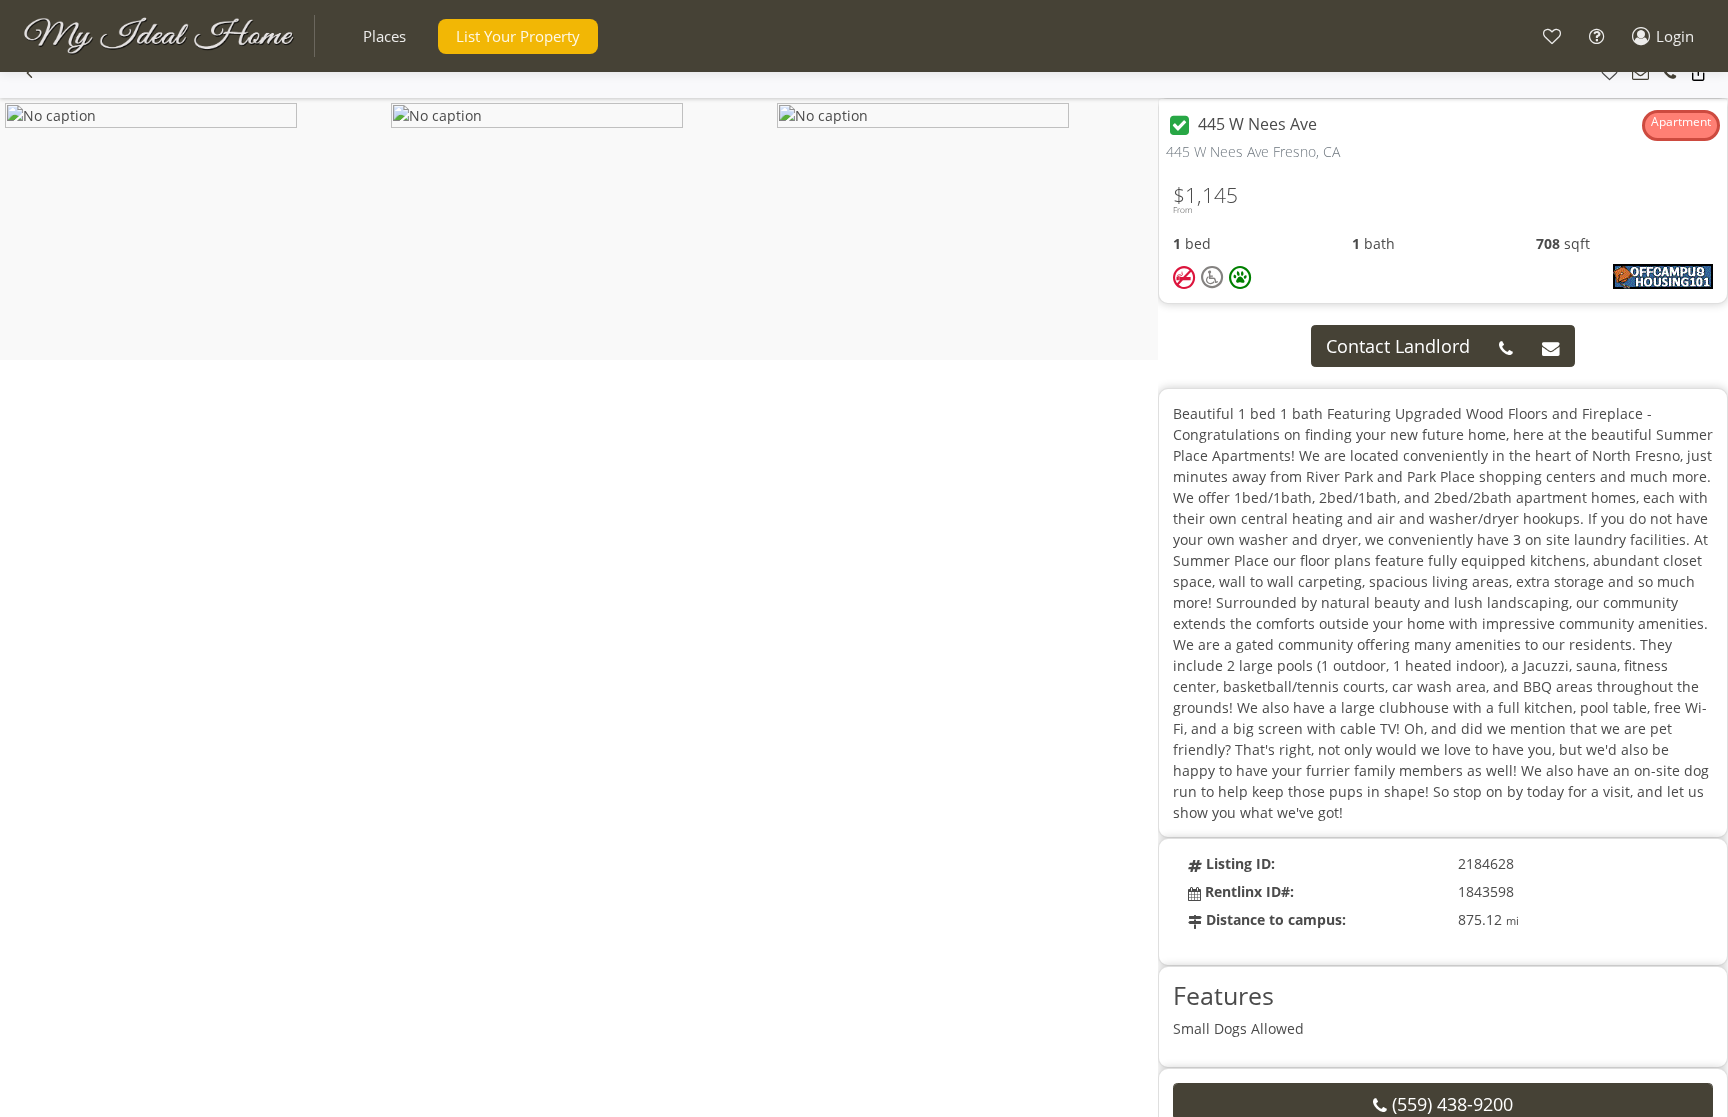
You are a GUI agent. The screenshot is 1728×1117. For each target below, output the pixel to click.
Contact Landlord (1398, 346)
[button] (384, 36)
